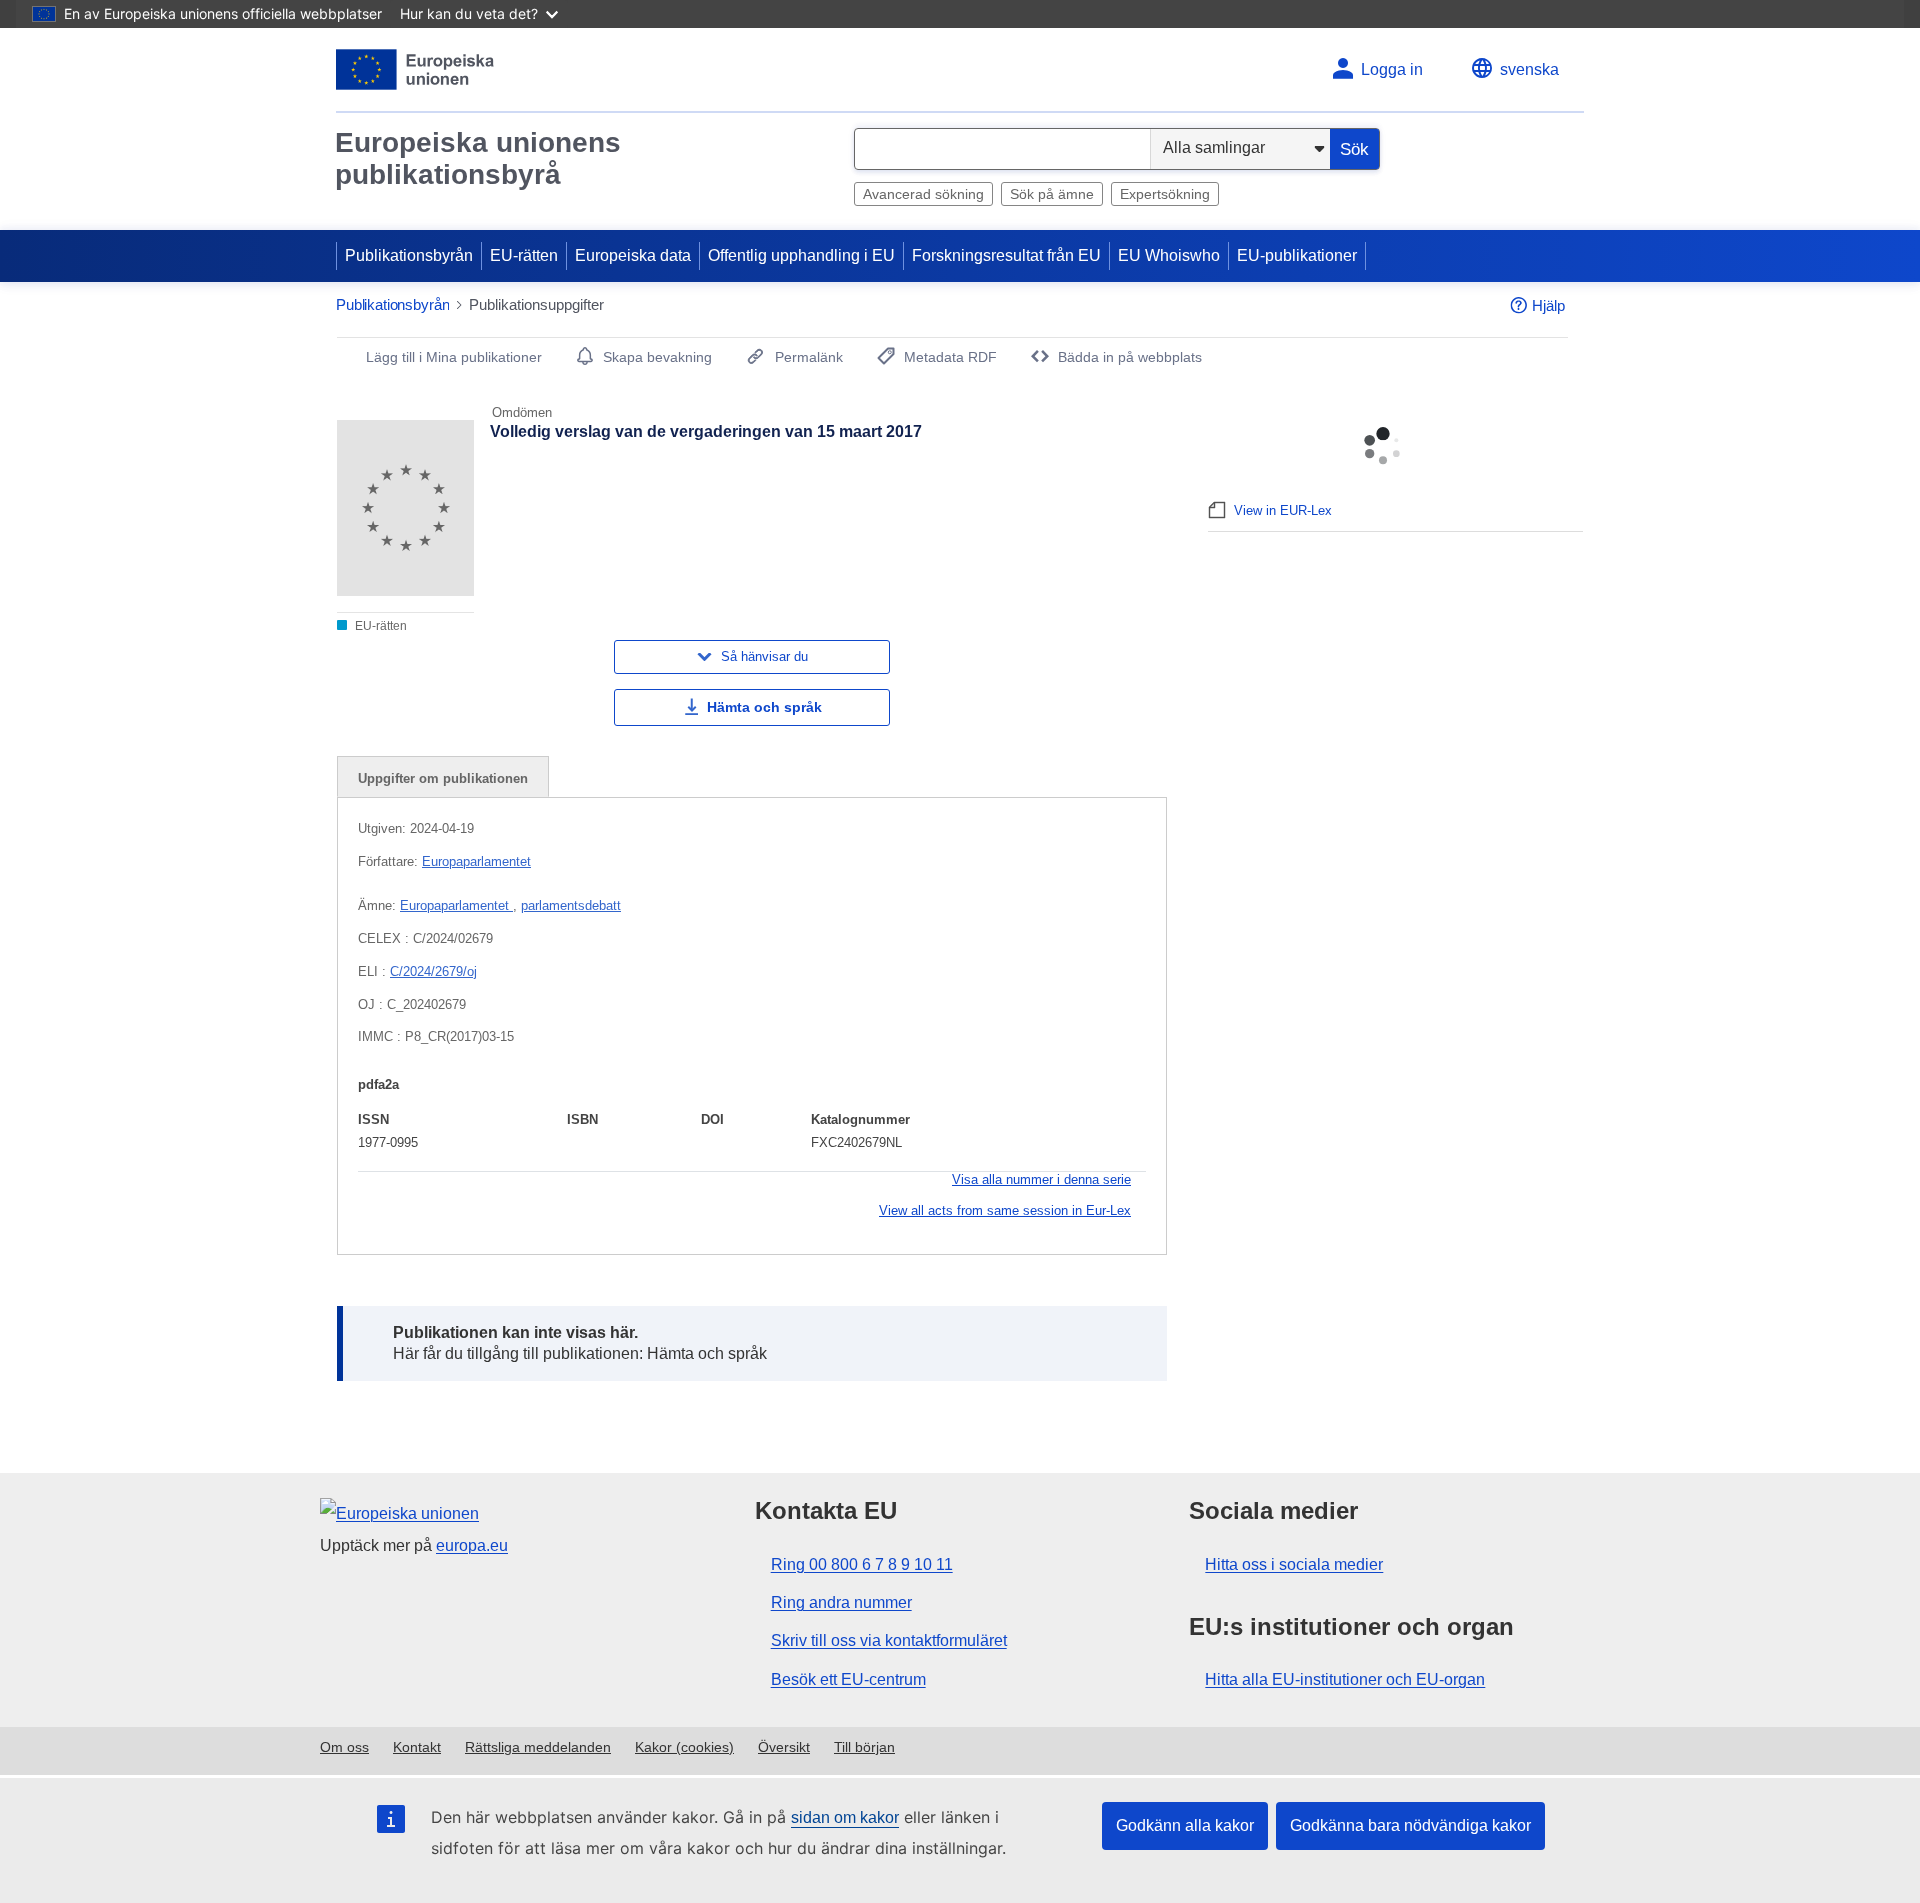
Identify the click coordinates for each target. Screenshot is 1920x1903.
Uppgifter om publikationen (443, 778)
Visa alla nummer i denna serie (1041, 1179)
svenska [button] (1529, 69)
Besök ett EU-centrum (848, 1679)
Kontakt (417, 1747)
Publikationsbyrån (409, 255)
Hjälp (1548, 305)
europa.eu (472, 1545)
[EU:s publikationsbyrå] (415, 69)
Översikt (784, 1747)
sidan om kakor (845, 1817)
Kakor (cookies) (684, 1747)
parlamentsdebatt (571, 905)
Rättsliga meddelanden (538, 1747)
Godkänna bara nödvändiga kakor (1410, 1825)
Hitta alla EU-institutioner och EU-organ (1345, 1679)
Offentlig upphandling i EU (801, 255)
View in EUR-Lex (1283, 510)
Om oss (344, 1747)
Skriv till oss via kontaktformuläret (889, 1640)
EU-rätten (524, 255)
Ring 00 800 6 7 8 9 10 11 (862, 1564)
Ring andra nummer (841, 1602)
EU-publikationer (1297, 255)
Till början (864, 1747)
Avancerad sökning (923, 194)
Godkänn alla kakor (1185, 1825)
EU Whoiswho (1169, 255)
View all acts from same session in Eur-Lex (1005, 1210)
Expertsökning (1165, 194)
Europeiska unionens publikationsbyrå (478, 158)
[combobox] (1002, 149)
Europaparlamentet (476, 861)
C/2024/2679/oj (433, 971)
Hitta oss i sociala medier (1294, 1564)
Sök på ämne (1052, 194)
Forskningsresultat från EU (1006, 255)
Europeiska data (633, 255)
